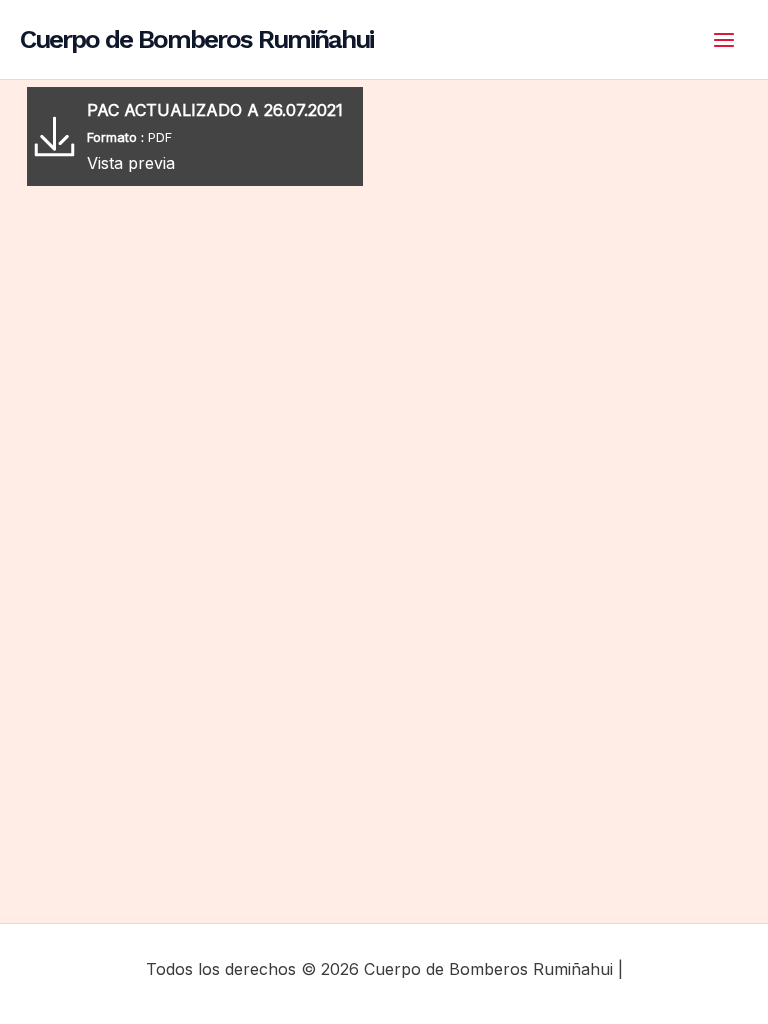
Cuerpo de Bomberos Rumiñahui (196, 39)
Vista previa (131, 163)
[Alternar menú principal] (724, 40)
